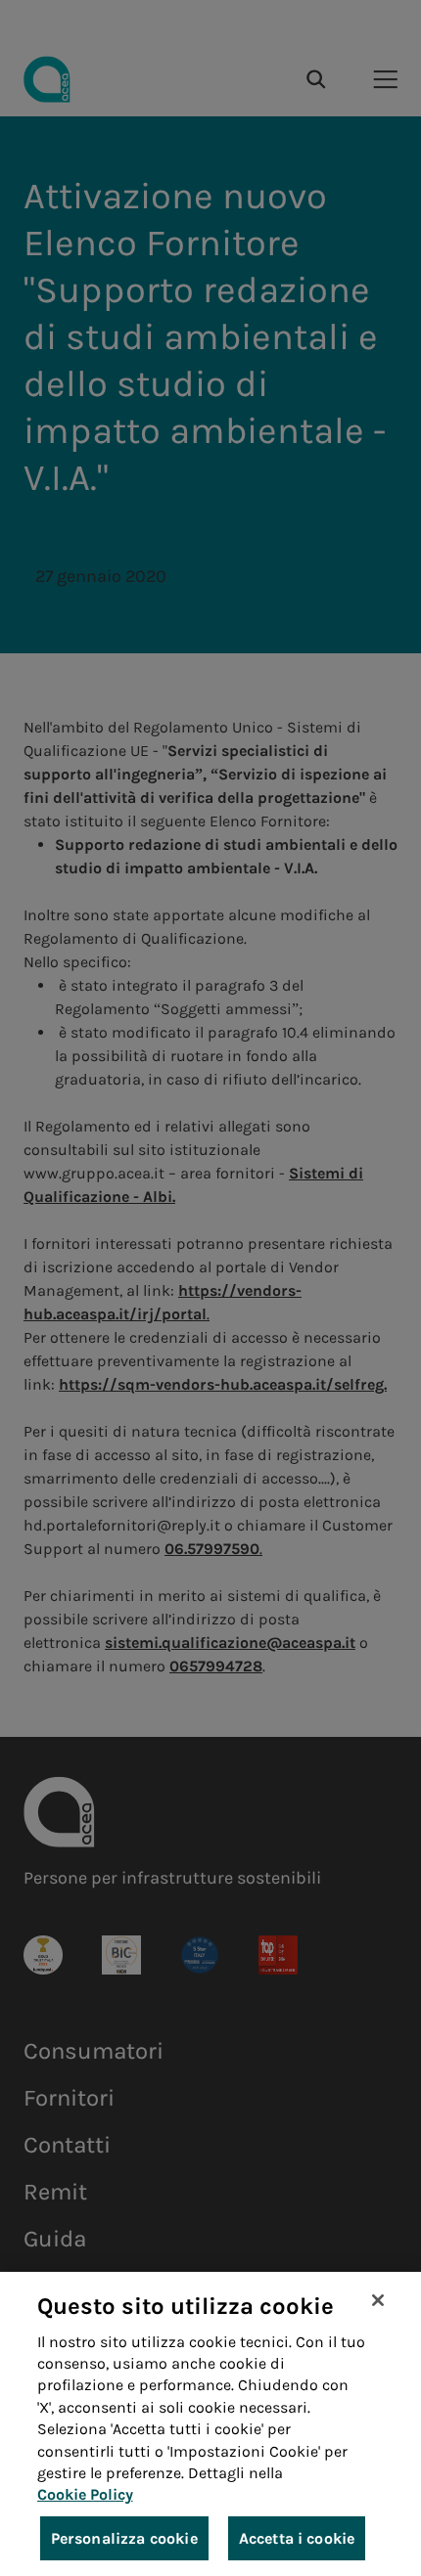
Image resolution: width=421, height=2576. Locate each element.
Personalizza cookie (124, 2538)
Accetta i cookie (297, 2538)
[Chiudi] (378, 2300)
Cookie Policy (85, 2494)
